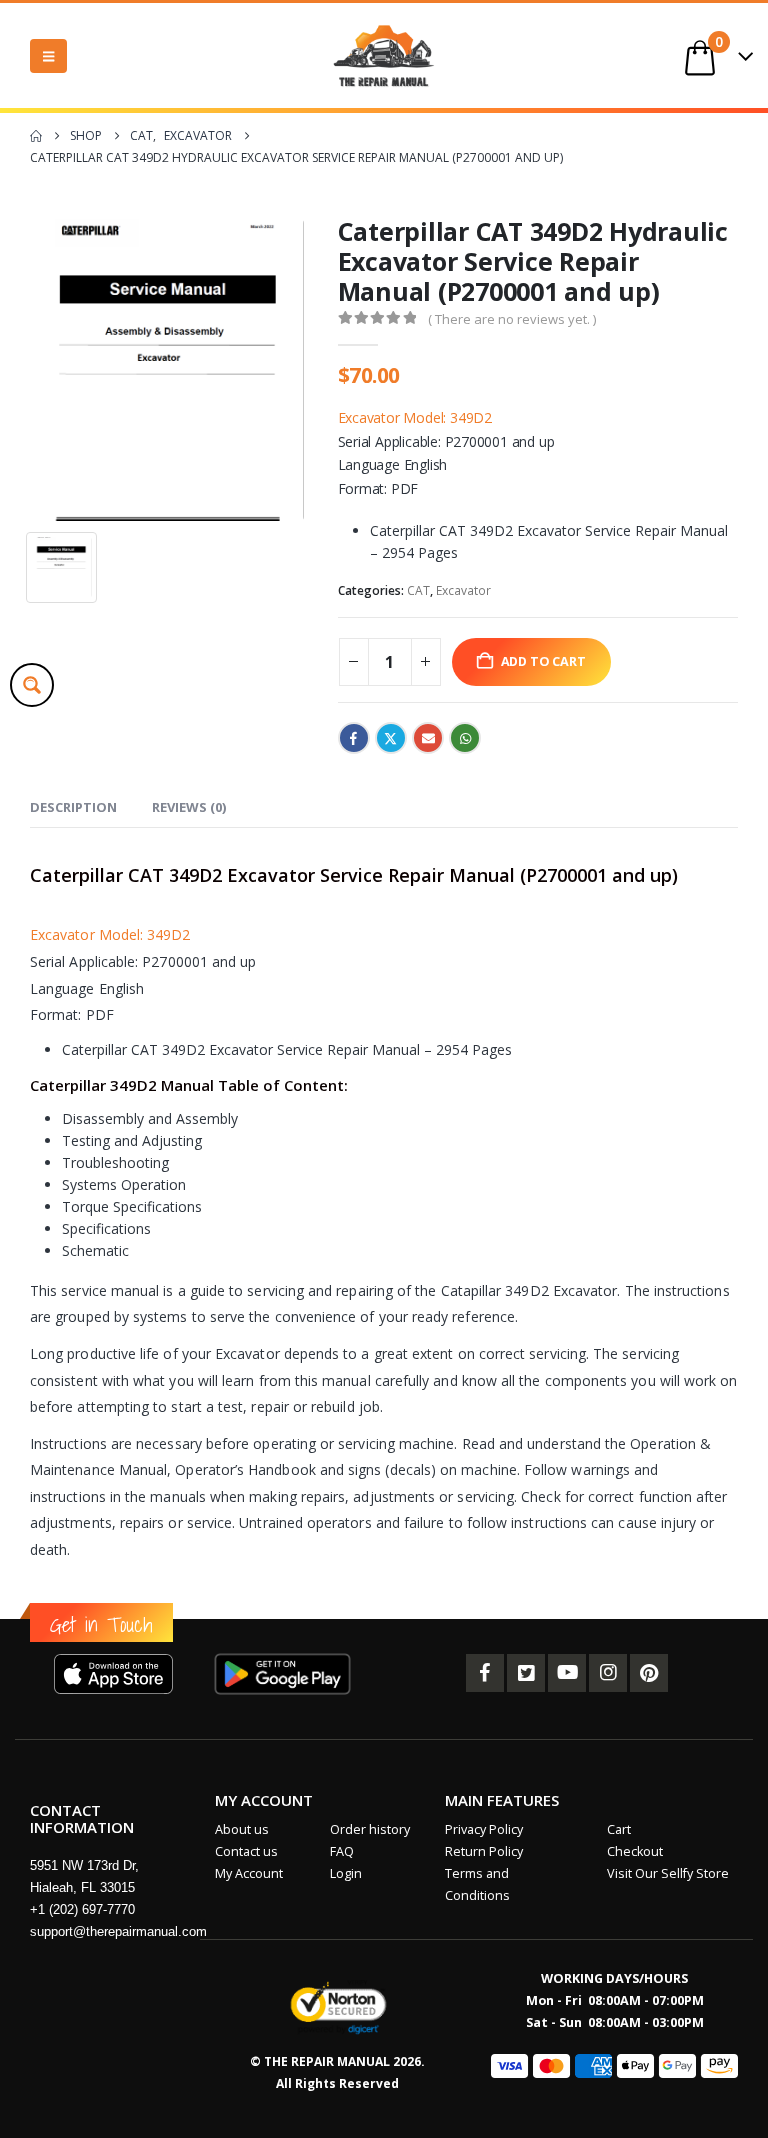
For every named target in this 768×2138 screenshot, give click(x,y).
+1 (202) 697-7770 (82, 1909)
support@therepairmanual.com (118, 1931)
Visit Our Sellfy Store (668, 1873)
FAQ (342, 1851)
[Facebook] (485, 1673)
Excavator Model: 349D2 (415, 417)
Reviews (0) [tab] (189, 807)
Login (346, 1873)
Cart (619, 1829)
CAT (418, 590)
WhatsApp (465, 738)
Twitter (391, 738)
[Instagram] (608, 1673)
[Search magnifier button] (32, 685)
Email (428, 738)
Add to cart (543, 661)
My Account (249, 1873)
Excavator (463, 590)
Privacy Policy (484, 1829)
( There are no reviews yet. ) (512, 319)
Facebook (354, 738)
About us (242, 1829)
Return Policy (484, 1851)
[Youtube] (567, 1673)
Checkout (635, 1851)
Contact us (246, 1851)
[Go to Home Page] (36, 136)
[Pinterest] (649, 1673)
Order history (370, 1829)
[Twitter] (526, 1673)
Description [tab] (73, 807)
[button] (48, 56)
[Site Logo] (384, 55)
